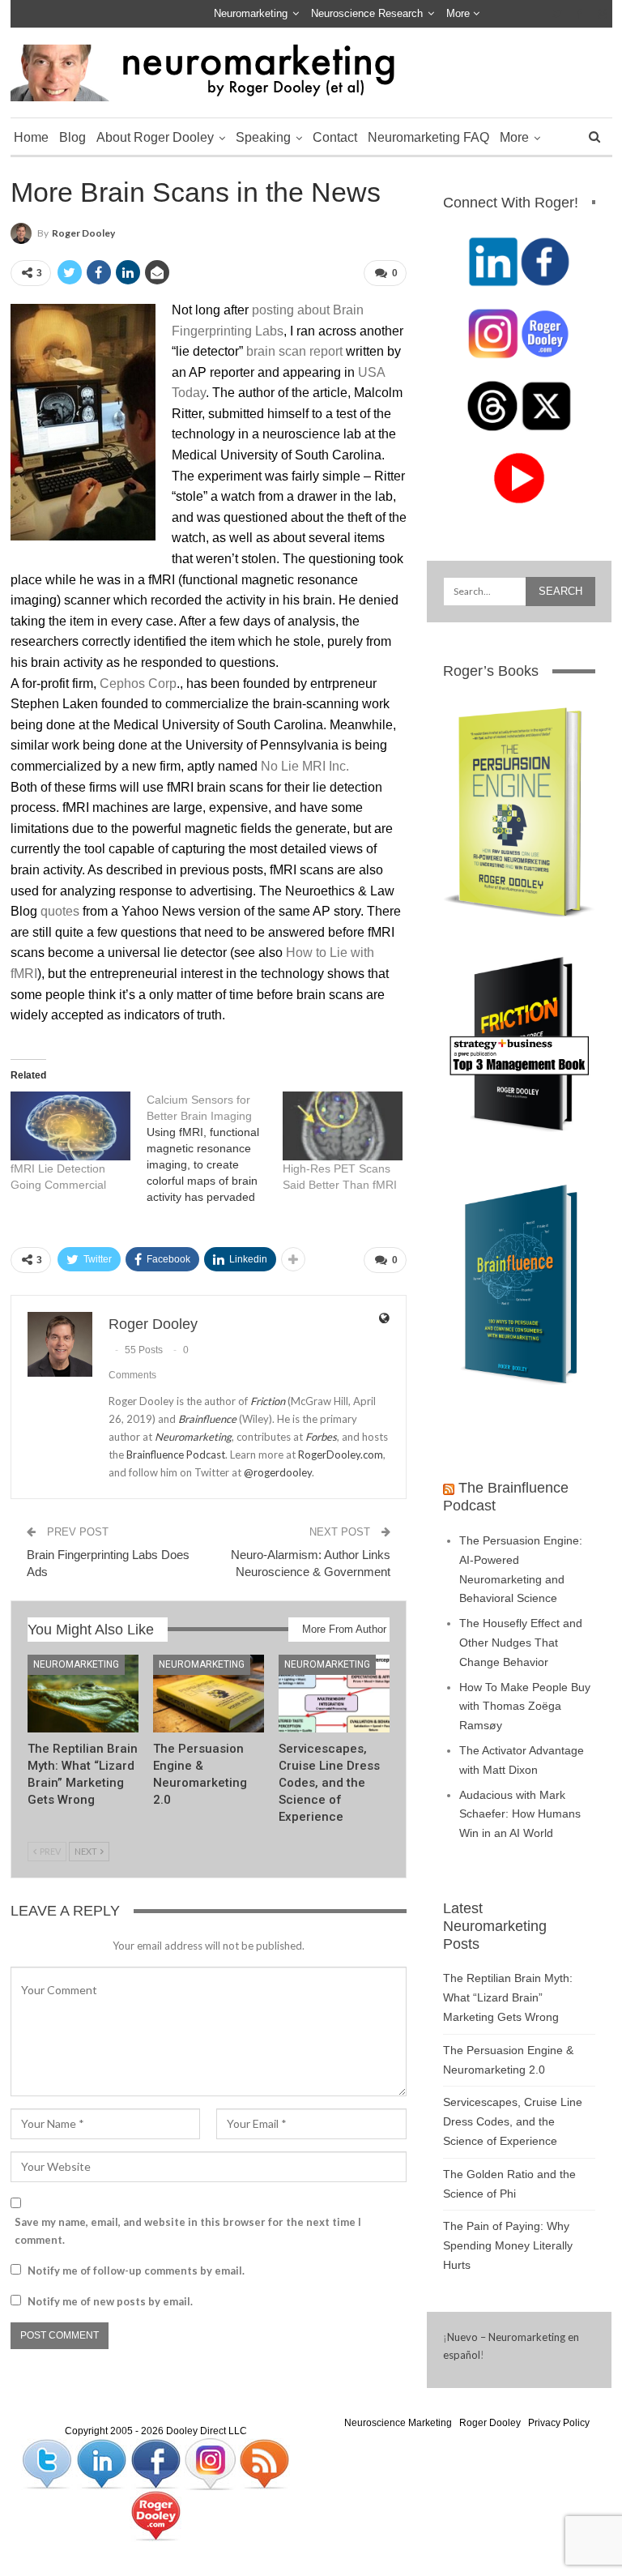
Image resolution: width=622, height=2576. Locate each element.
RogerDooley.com (341, 1455)
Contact (335, 137)
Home (31, 137)
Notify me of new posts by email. (110, 2301)
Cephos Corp (138, 684)
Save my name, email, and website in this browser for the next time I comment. (188, 2231)
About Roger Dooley (155, 137)
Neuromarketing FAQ (428, 137)
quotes (60, 911)
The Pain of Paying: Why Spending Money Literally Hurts (508, 2245)
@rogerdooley (278, 1472)
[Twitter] (48, 2464)
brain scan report (294, 351)
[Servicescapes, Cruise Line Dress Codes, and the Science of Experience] (334, 1694)
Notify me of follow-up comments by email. (136, 2271)
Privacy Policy (559, 2423)
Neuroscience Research (367, 13)
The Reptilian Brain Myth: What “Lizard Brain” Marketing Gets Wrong (508, 1997)
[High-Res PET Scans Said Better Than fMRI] (343, 1126)
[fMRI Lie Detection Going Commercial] (70, 1126)
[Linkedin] (102, 2464)
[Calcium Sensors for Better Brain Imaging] (215, 1148)
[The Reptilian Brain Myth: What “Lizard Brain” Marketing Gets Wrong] (83, 1694)
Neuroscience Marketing (398, 2423)
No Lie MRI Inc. (305, 766)
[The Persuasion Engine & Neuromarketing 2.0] (209, 1694)
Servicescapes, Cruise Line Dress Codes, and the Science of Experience (513, 2121)
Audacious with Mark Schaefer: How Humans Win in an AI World (520, 1814)
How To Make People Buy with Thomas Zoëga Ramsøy (525, 1707)
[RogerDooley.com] (155, 2516)
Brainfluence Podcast (176, 1455)
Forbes (321, 1437)
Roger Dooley (490, 2423)
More (460, 13)
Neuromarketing (251, 13)
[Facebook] (157, 2464)
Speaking (263, 137)
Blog (72, 137)
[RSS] (264, 2464)
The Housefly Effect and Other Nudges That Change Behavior (521, 1643)
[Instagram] (211, 2464)
